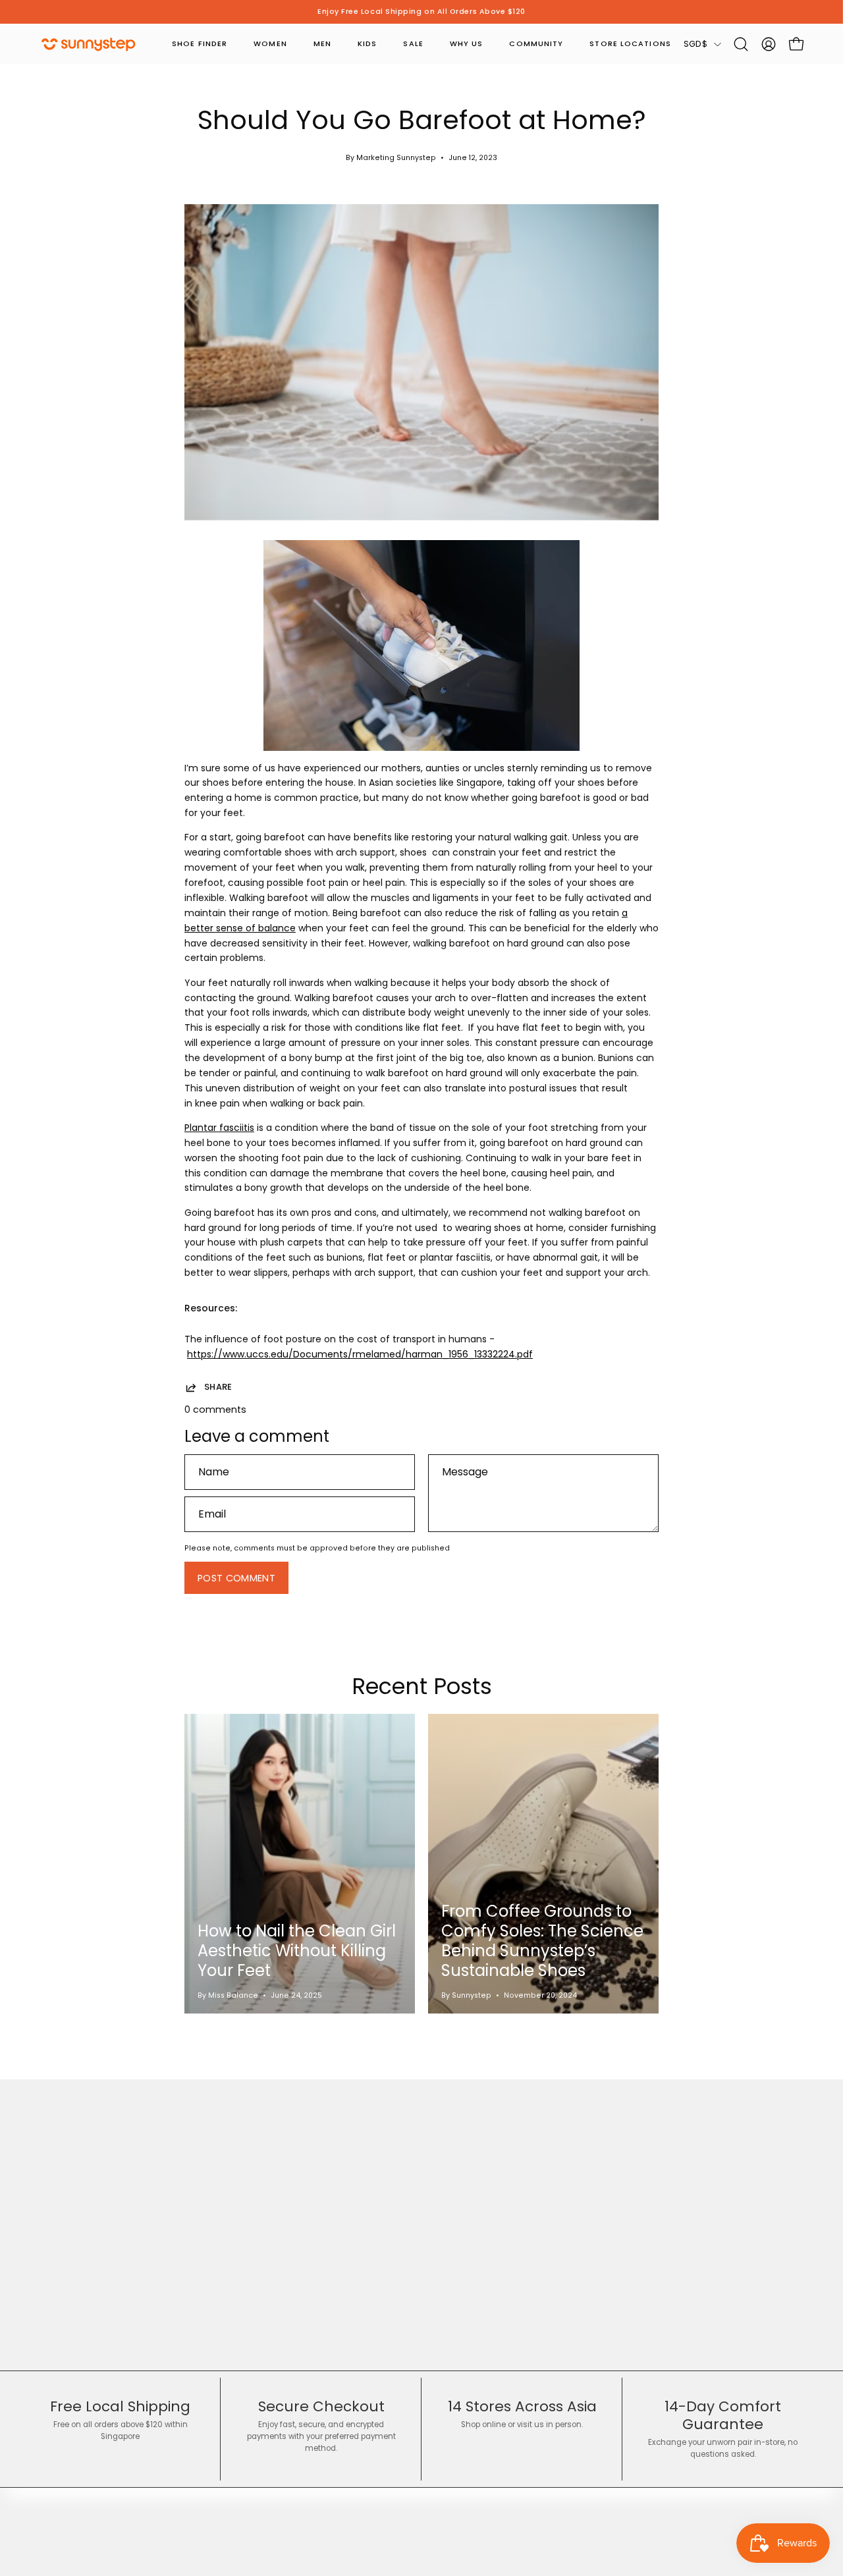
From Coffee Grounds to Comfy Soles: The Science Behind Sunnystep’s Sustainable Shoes (542, 1941)
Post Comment (236, 1578)
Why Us (467, 43)
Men (322, 43)
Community (536, 43)
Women (270, 43)
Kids (367, 43)
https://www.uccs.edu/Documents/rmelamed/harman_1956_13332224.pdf (360, 1354)
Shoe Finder (200, 43)
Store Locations (630, 43)
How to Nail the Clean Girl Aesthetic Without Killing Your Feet (297, 1951)
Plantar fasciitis (219, 1128)
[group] (421, 12)
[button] (741, 44)
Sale (413, 43)
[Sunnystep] (89, 44)
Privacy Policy (269, 2489)
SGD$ (695, 44)
